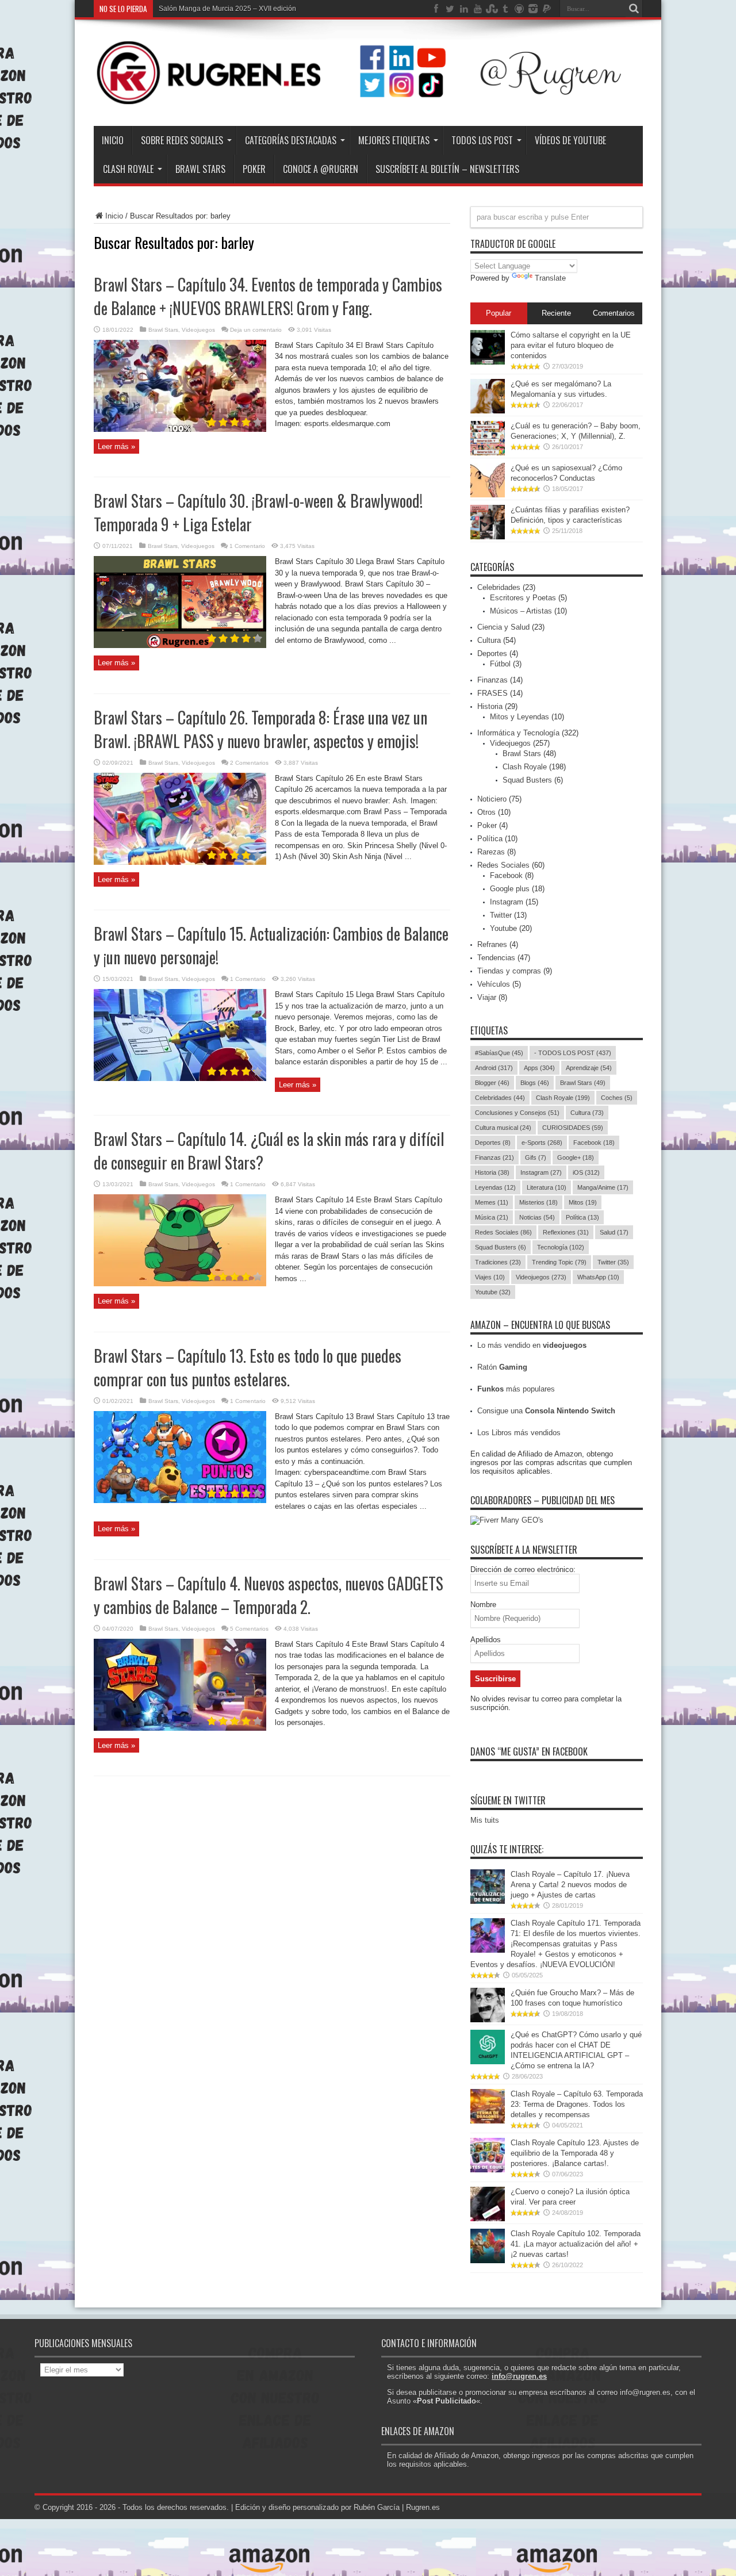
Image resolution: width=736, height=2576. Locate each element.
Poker (487, 825)
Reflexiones (566, 1232)
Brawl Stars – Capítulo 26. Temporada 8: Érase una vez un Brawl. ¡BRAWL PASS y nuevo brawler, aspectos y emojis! (260, 729)
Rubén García (377, 2507)
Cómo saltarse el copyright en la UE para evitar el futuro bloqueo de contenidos (571, 345)
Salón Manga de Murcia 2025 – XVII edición (227, 9)
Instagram (507, 902)
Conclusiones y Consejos (517, 1113)
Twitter (501, 915)
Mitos (583, 1202)
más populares (516, 1389)
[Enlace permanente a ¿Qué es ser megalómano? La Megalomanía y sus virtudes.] (488, 411)
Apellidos (486, 1640)
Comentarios (614, 313)
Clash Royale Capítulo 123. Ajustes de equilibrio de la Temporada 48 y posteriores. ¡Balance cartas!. (575, 2153)
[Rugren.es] (368, 97)
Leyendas (495, 1187)
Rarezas (491, 852)
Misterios (538, 1202)
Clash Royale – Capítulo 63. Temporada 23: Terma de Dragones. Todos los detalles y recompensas (577, 2104)
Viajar (487, 997)
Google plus (510, 889)
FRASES (492, 693)
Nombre (483, 1605)
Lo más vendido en (532, 1345)
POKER (254, 169)
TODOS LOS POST (482, 140)
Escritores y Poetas (523, 598)
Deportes (492, 653)
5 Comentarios (249, 1629)
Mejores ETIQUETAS (394, 140)
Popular (499, 313)
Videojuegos (198, 330)
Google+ (576, 1157)
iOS (586, 1172)
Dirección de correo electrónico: (523, 1569)
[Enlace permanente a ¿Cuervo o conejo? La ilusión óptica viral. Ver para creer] (488, 2219)
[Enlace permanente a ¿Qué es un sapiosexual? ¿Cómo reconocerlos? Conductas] (488, 495)
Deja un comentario (256, 330)
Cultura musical (503, 1128)
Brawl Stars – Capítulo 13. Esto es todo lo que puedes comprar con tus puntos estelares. (248, 1367)
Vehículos (494, 984)
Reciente (556, 313)
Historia (490, 706)
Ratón (502, 1367)
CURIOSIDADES (573, 1128)
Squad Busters (527, 780)
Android (494, 1068)
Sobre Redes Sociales (182, 140)
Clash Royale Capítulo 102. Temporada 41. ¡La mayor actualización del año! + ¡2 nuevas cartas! (576, 2244)
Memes (492, 1202)
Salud (614, 1232)
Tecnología (561, 1247)
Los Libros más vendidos (519, 1433)
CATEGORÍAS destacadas (291, 140)
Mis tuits (485, 1820)
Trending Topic (559, 1262)
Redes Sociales (503, 865)
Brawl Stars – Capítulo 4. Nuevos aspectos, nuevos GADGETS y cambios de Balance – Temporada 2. (269, 1595)
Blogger (492, 1083)
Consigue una (546, 1411)
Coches (617, 1098)
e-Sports (542, 1143)
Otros (486, 812)
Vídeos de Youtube (570, 140)
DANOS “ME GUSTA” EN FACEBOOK (529, 1751)
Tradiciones (498, 1262)
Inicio (113, 140)
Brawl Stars (200, 169)
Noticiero (492, 799)
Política (490, 839)
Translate (550, 278)
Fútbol (500, 664)
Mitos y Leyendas (520, 717)
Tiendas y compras (509, 971)
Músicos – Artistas (521, 611)
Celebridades (499, 587)
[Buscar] (634, 9)
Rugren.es (423, 2507)
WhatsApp (598, 1277)
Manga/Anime (603, 1187)
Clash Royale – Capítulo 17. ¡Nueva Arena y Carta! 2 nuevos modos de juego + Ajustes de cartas (570, 1885)
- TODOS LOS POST (573, 1053)
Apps (539, 1068)
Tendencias (496, 958)
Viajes (490, 1277)
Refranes (492, 944)
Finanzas (492, 680)
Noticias (537, 1217)
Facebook (506, 875)
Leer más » (116, 446)
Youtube (503, 928)
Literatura (547, 1187)
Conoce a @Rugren (321, 169)
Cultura (489, 640)
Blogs (535, 1083)
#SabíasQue (499, 1053)
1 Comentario (247, 546)
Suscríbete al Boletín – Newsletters (447, 169)
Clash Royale (128, 169)
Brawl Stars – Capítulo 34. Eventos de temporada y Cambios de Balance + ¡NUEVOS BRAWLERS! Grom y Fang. (268, 296)
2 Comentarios (249, 763)
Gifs (536, 1157)
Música (492, 1217)
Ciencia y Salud (503, 627)
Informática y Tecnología (518, 733)
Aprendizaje (589, 1068)
